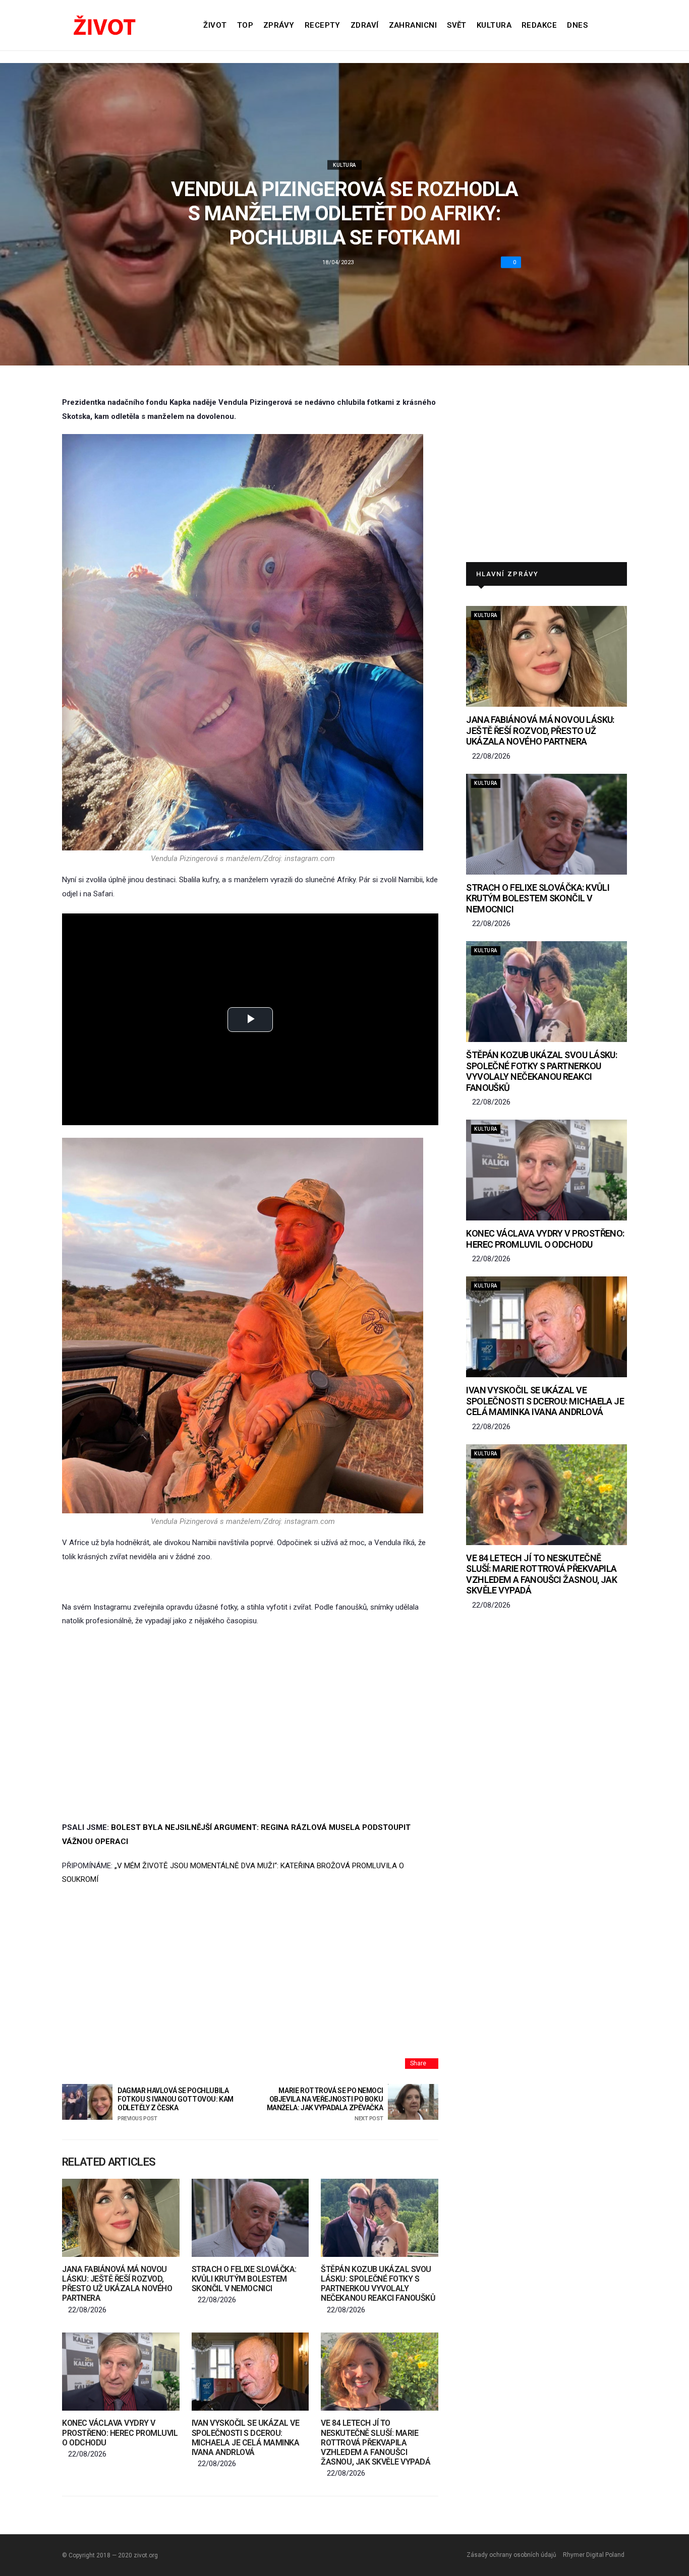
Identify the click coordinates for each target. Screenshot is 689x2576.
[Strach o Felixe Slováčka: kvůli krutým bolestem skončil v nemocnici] (250, 2218)
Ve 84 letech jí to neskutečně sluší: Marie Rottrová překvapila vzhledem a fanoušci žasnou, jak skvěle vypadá (376, 2442)
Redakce (539, 25)
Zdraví (365, 25)
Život (215, 25)
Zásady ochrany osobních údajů (511, 2555)
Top (245, 25)
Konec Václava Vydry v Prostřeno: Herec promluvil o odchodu (120, 2433)
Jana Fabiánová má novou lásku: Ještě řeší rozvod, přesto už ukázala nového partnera (117, 2284)
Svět (457, 25)
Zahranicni (413, 25)
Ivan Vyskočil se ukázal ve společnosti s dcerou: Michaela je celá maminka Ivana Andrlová (246, 2438)
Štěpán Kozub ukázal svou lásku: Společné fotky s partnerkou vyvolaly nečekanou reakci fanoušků (378, 2284)
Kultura (494, 25)
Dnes (577, 25)
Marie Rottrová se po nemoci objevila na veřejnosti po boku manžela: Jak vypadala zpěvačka (325, 2104)
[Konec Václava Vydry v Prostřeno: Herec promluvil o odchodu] (121, 2372)
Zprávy (279, 25)
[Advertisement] (250, 1711)
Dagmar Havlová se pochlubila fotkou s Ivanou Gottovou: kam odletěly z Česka (176, 2104)
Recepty (323, 25)
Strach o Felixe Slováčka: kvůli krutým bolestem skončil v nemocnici (244, 2279)
